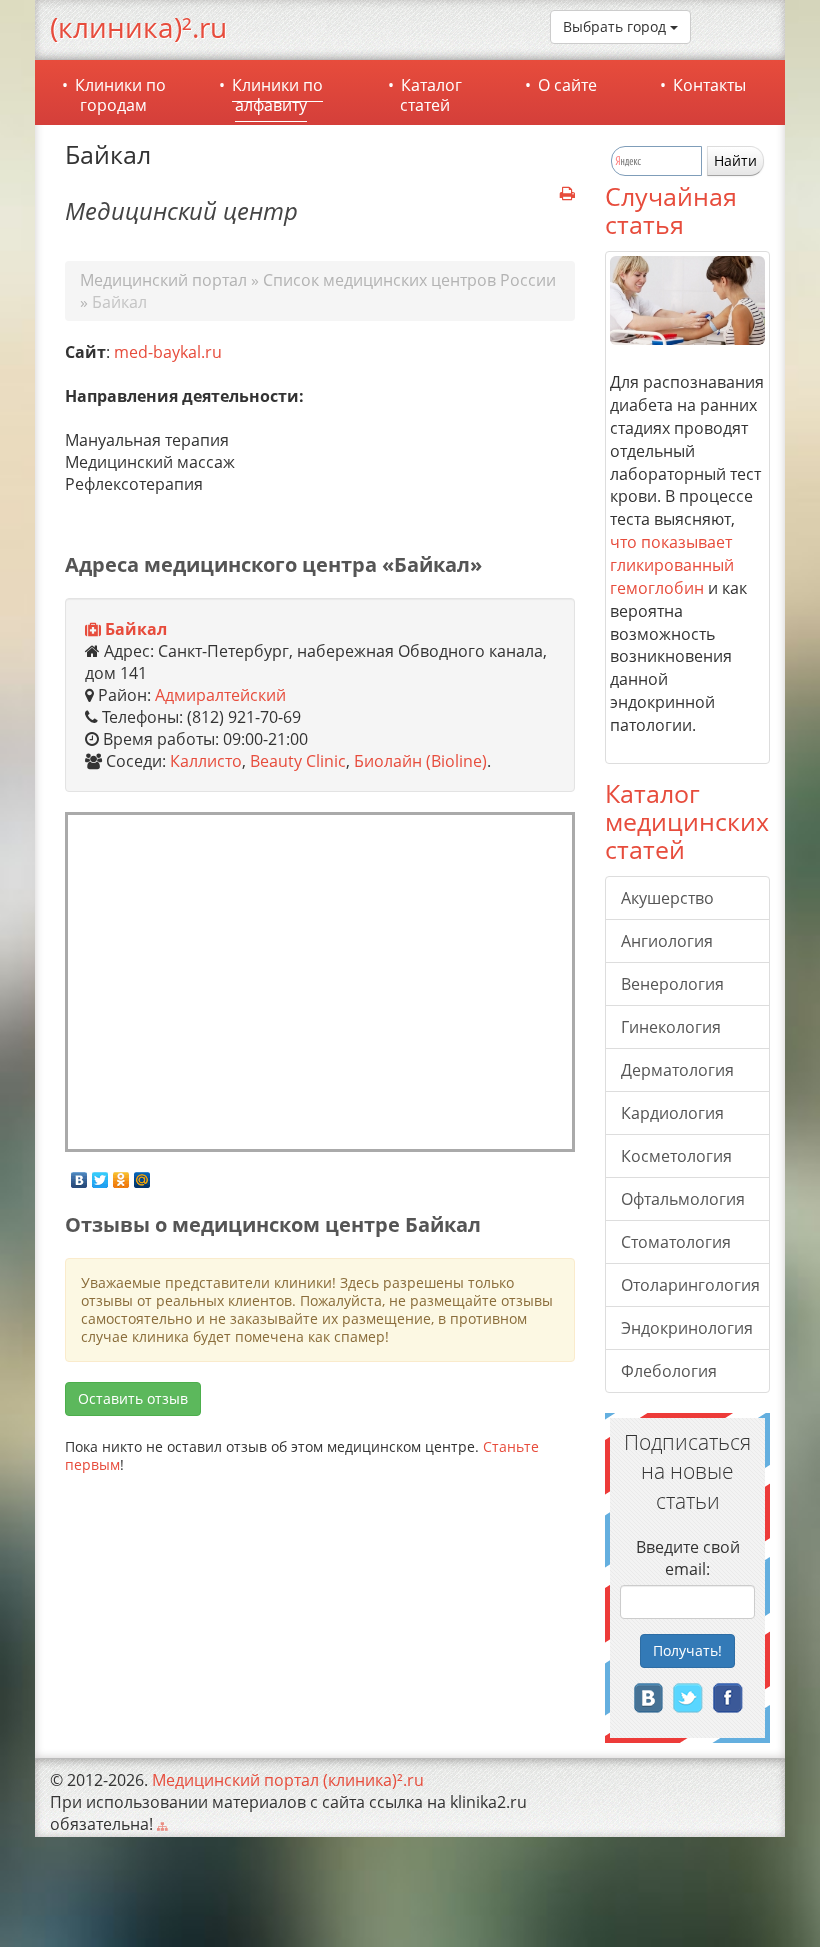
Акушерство (667, 898)
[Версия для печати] (567, 194)
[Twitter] (100, 1175)
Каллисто (206, 761)
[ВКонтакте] (79, 1175)
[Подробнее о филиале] (93, 630)
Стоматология (676, 1242)
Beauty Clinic (298, 761)
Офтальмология (683, 1199)
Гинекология (671, 1027)
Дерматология (677, 1070)
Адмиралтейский (220, 695)
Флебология (669, 1371)
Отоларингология (690, 1285)
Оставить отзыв (133, 1398)
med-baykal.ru (168, 352)
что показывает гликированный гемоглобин (672, 565)
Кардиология (672, 1113)
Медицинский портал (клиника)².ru (288, 1780)
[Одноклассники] (121, 1175)
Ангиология (667, 941)
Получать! (687, 1650)
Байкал (136, 629)
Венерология (672, 984)
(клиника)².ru (138, 27)
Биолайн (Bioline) (420, 761)
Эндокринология (687, 1328)
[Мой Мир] (142, 1175)
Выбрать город (616, 26)
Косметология (676, 1156)
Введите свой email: (688, 1558)
